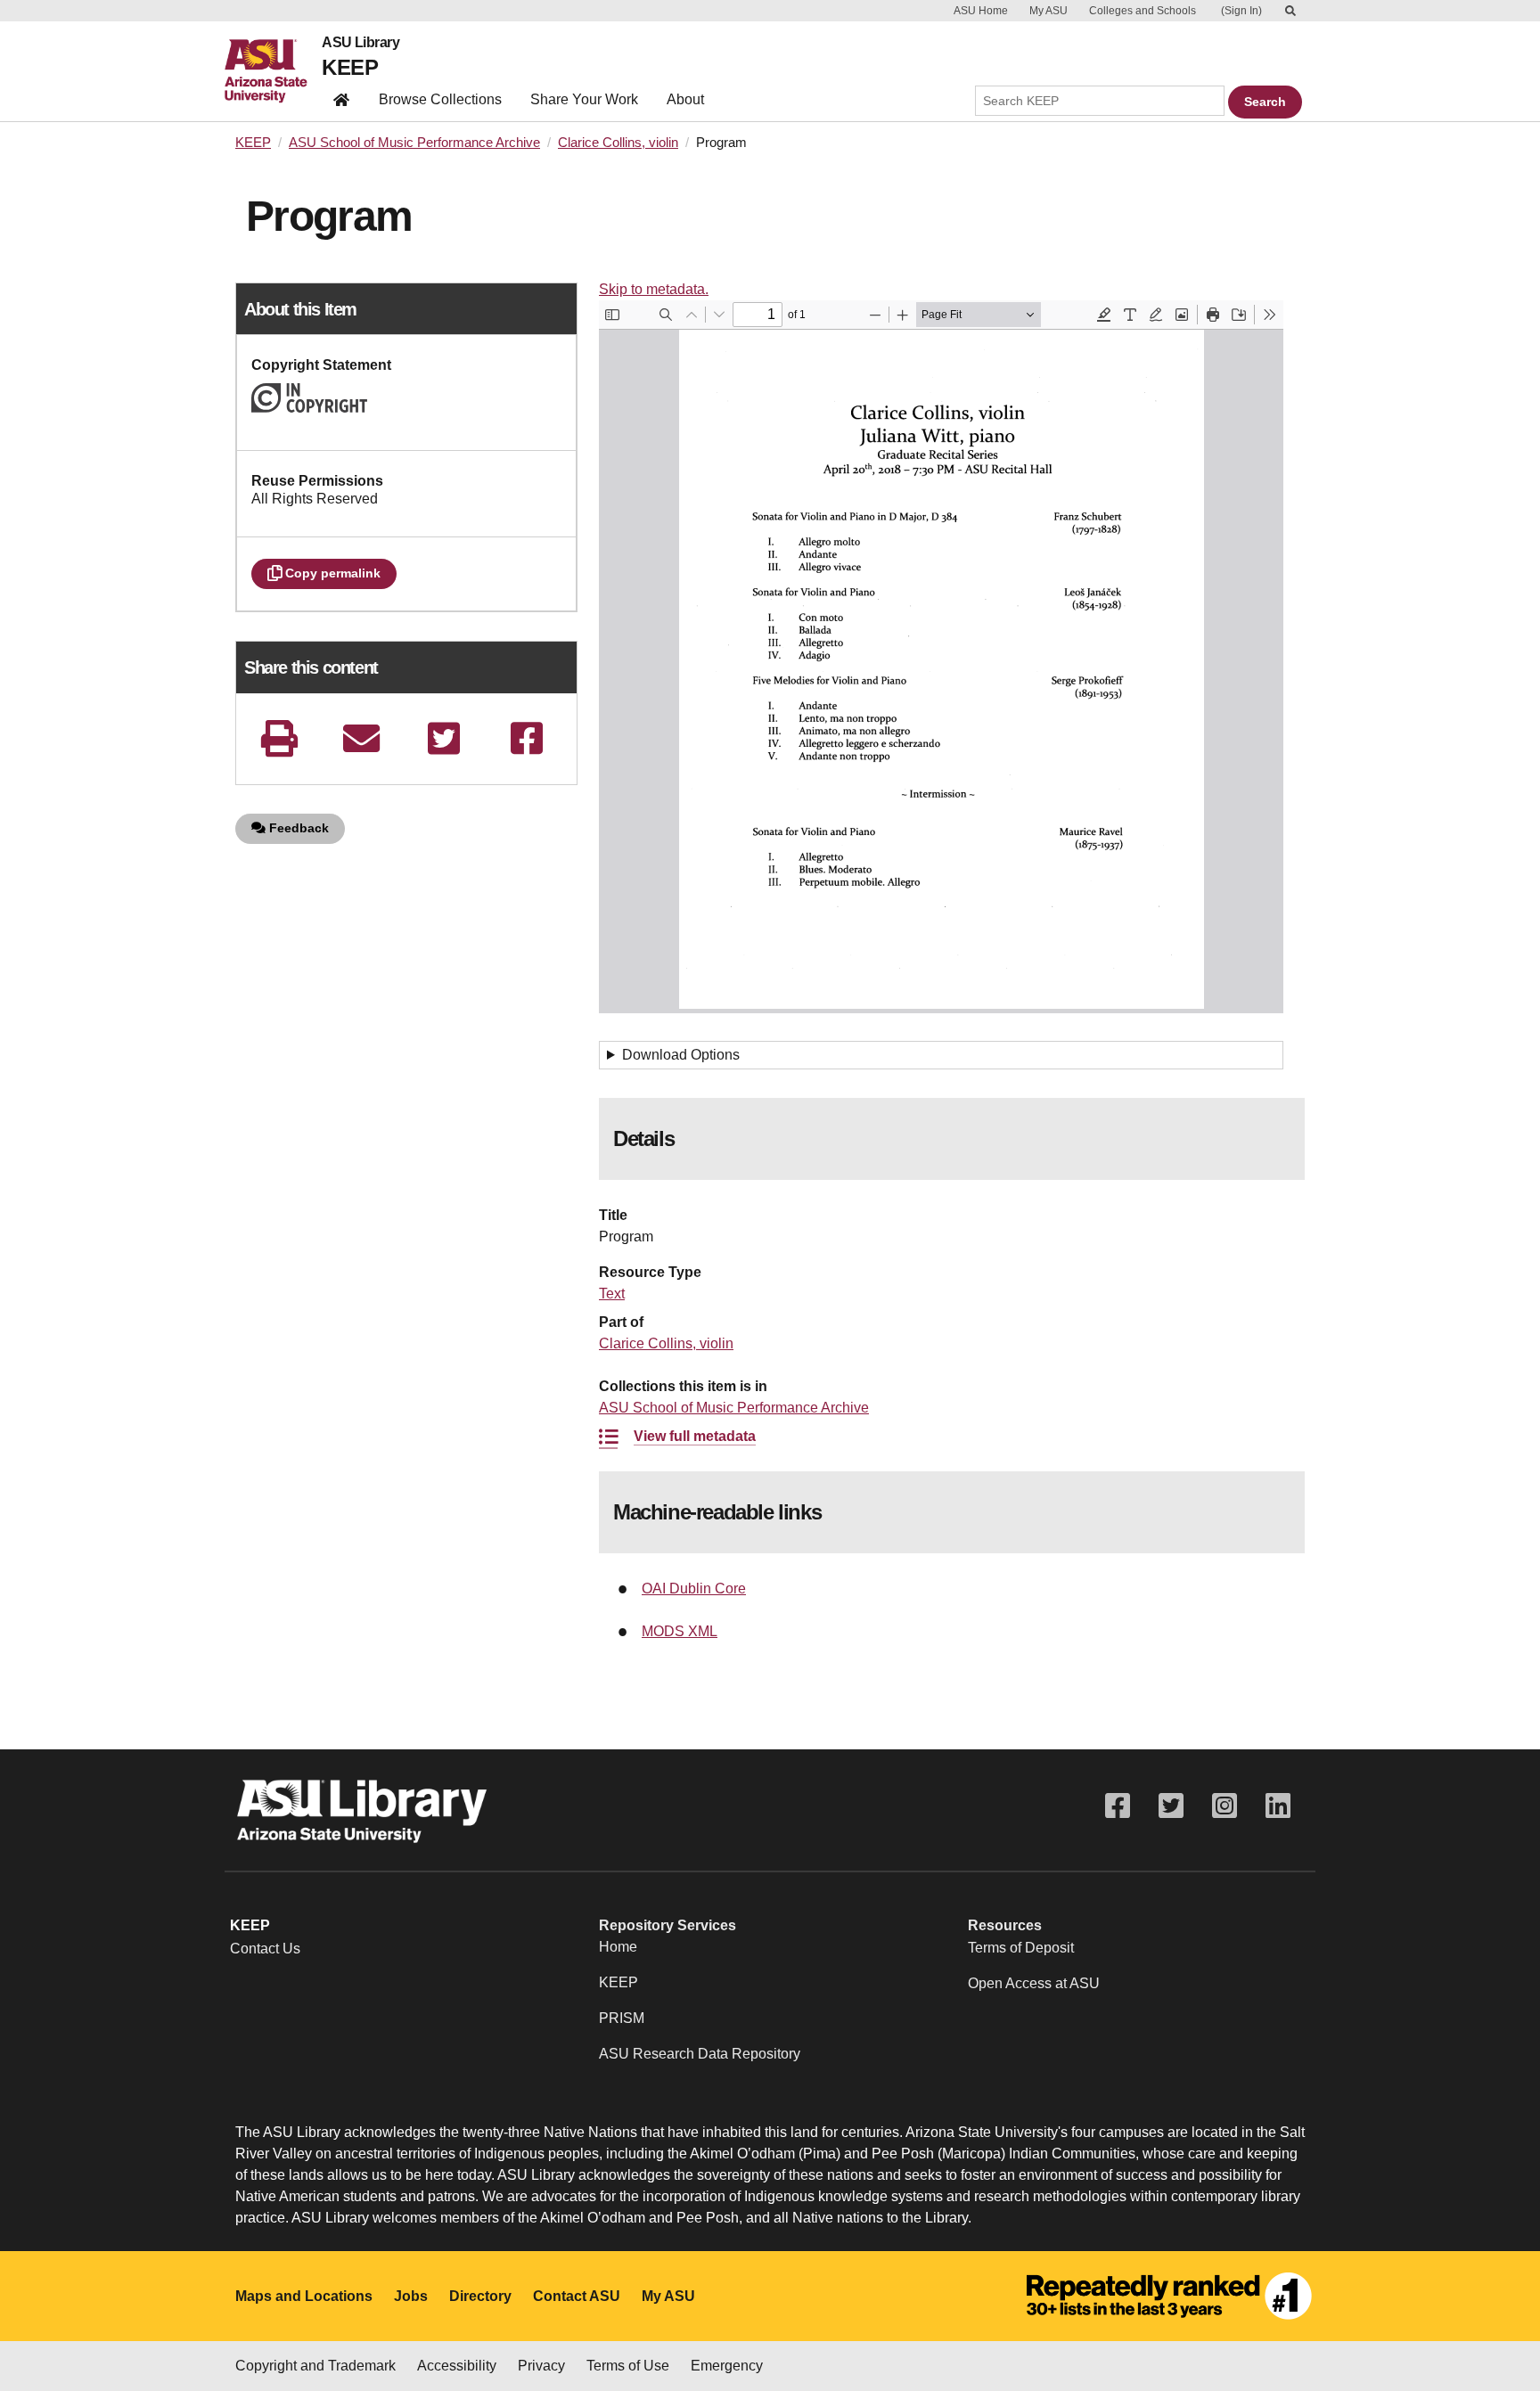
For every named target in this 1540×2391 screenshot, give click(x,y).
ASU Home (981, 11)
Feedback (297, 828)
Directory (480, 2296)
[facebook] (527, 738)
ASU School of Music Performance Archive (414, 143)
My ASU (1049, 11)
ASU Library (360, 43)
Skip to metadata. (654, 289)
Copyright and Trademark (315, 2366)
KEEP (350, 67)
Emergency (727, 2366)
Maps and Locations (304, 2296)
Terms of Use (628, 2366)
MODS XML (680, 1631)
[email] (362, 738)
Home (618, 1947)
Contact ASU (577, 2296)
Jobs (411, 2296)
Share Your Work (584, 99)
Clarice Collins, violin (618, 143)
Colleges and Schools (1143, 11)
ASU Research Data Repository (700, 2054)
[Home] (273, 71)
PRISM (622, 2018)
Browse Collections (440, 99)
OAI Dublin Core (694, 1589)
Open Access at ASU (1034, 1983)
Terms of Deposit (1021, 1948)
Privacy (541, 2366)
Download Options (681, 1055)
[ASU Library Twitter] (1171, 1806)
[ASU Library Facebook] (1118, 1806)
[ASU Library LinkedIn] (1278, 1806)
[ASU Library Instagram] (1225, 1806)
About (685, 99)
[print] (279, 738)
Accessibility (457, 2366)
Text (612, 1294)
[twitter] (444, 738)
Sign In (1241, 11)
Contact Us (265, 1949)
